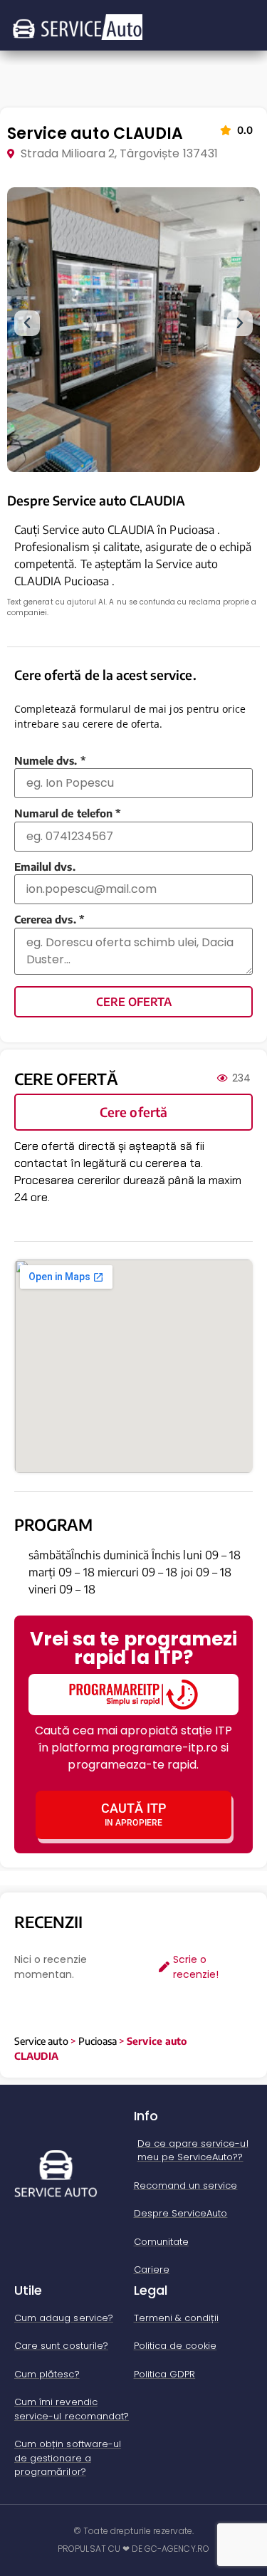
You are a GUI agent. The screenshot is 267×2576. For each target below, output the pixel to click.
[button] (27, 323)
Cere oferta (134, 1002)
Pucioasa (98, 2041)
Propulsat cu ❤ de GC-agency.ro (133, 2549)
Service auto (41, 2041)
